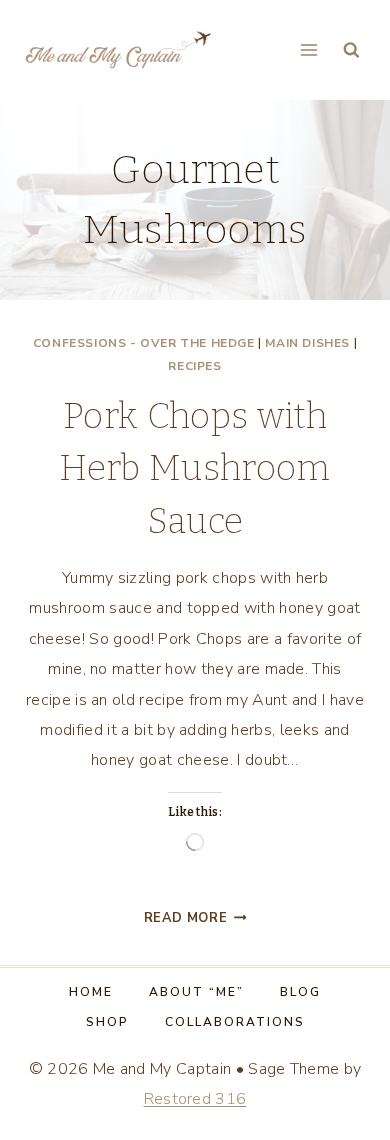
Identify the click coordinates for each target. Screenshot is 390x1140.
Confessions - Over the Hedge (144, 343)
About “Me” (196, 992)
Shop (107, 1022)
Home (91, 992)
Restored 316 (195, 1099)
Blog (300, 992)
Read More (195, 918)
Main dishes (307, 343)
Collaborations (235, 1022)
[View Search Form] (351, 50)
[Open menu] (308, 49)
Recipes (194, 366)
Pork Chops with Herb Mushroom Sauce (194, 468)
